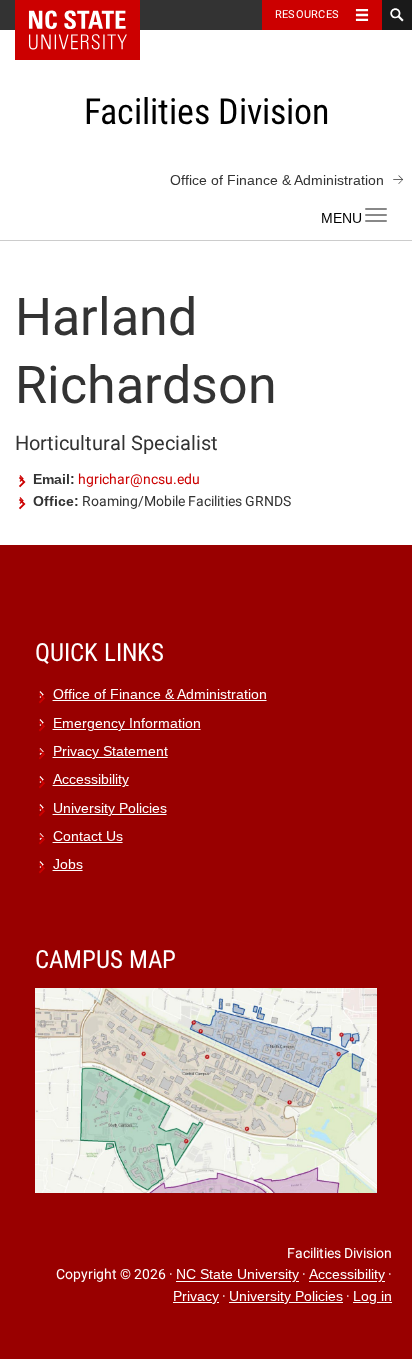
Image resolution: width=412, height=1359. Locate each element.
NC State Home (90, 15)
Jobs (68, 864)
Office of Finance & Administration (277, 180)
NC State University (237, 1275)
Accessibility (91, 779)
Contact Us (88, 836)
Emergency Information (127, 723)
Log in (372, 1296)
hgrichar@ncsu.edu (139, 479)
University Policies (110, 808)
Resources (307, 14)
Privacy (196, 1296)
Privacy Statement (110, 751)
